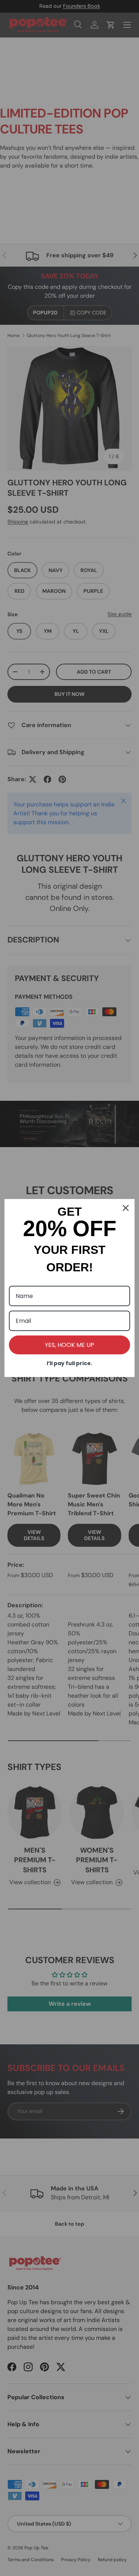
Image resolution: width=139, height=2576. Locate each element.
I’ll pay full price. (69, 1363)
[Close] (126, 1208)
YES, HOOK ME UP (69, 1345)
